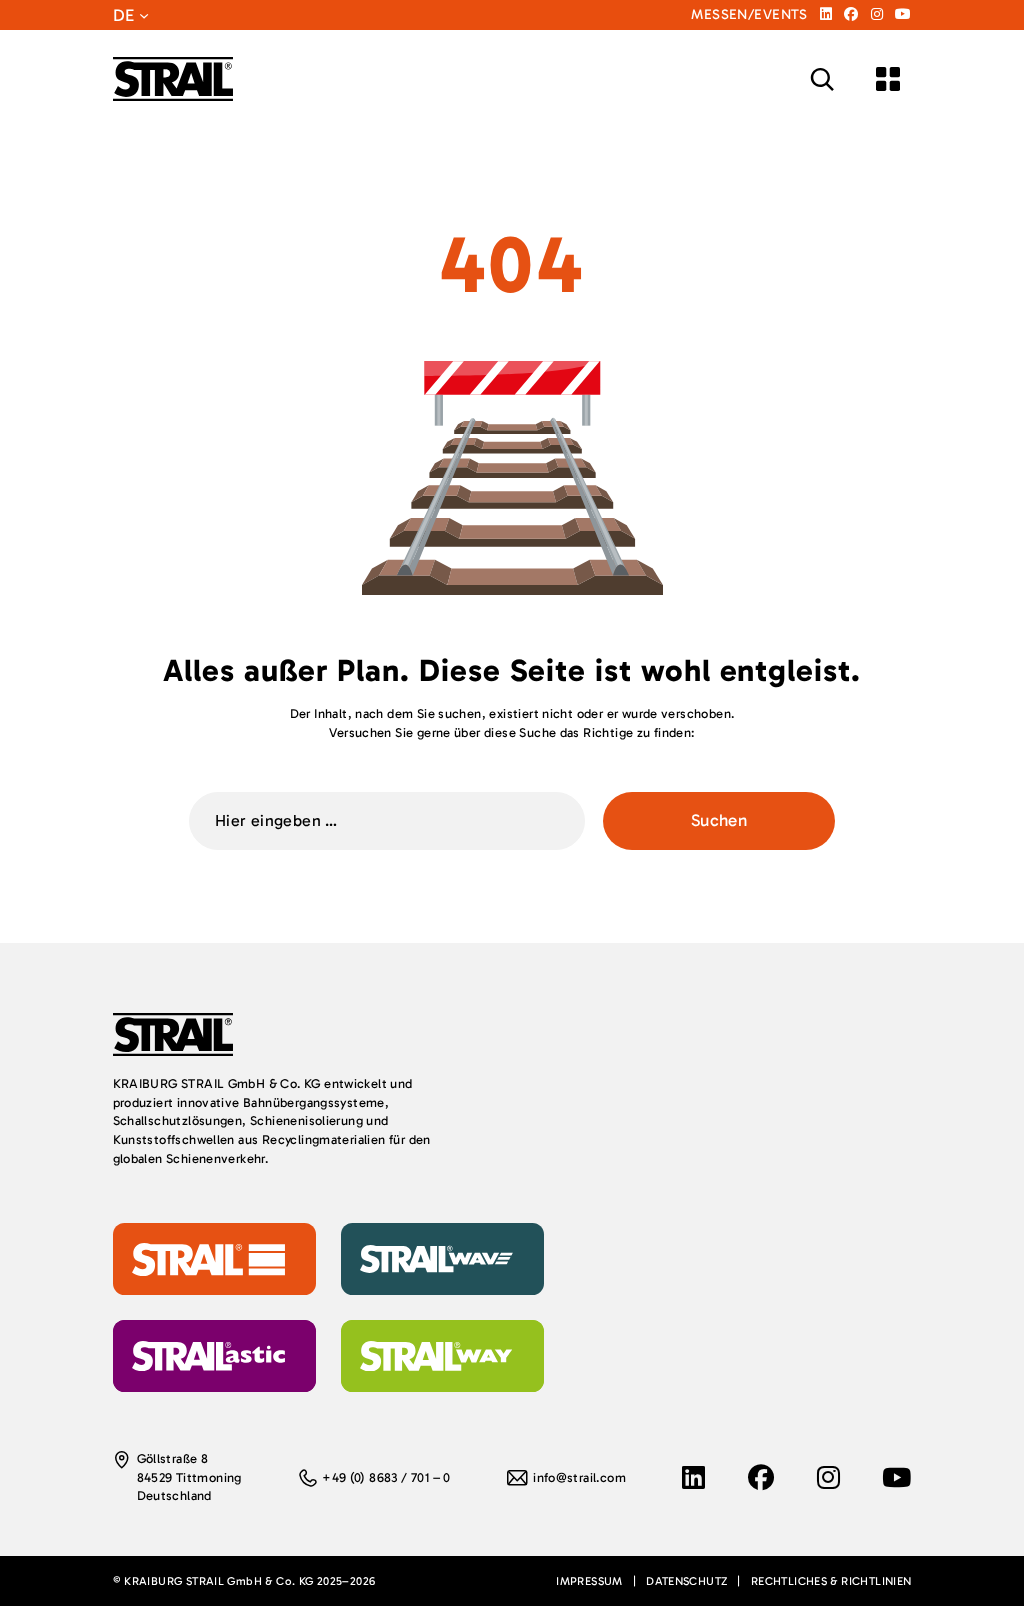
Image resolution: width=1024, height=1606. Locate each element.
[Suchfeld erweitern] (822, 79)
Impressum (589, 1581)
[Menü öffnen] (888, 79)
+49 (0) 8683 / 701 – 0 (386, 1477)
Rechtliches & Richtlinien (831, 1581)
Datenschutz (686, 1581)
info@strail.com (579, 1477)
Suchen (719, 820)
